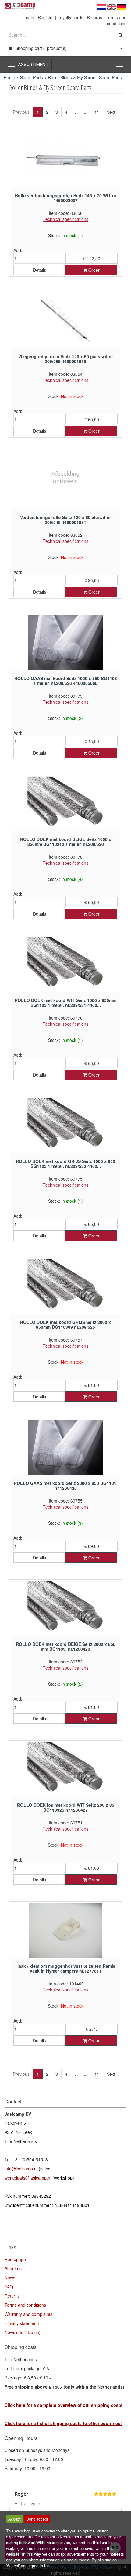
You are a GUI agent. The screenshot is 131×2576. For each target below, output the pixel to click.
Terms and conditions (116, 20)
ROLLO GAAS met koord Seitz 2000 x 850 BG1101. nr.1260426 (66, 1485)
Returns (94, 17)
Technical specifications (66, 219)
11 (97, 112)
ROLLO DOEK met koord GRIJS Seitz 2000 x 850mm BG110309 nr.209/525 (65, 1324)
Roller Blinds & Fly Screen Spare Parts (85, 77)
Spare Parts (32, 77)
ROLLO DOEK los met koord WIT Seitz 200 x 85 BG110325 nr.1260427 (66, 1807)
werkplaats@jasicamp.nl (28, 2178)
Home (9, 77)
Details (39, 270)
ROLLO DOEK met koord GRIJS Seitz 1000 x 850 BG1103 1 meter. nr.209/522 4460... (65, 1163)
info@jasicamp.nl (21, 2169)
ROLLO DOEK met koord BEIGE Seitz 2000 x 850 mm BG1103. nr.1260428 (66, 1646)
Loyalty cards (70, 17)
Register (46, 17)
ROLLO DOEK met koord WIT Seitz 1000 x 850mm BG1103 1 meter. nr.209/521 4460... (65, 1002)
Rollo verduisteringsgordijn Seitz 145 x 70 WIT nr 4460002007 (66, 198)
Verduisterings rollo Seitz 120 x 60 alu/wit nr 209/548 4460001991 (65, 520)
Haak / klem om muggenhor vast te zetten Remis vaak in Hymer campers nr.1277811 (65, 1968)
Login (29, 17)
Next (111, 112)
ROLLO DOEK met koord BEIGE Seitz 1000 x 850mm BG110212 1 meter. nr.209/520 (66, 841)
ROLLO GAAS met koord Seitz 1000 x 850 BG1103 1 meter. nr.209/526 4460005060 (66, 681)
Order (93, 270)
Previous (21, 112)
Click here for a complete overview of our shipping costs (64, 2405)
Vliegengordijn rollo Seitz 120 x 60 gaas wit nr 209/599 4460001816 (66, 359)
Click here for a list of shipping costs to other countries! (63, 2423)
